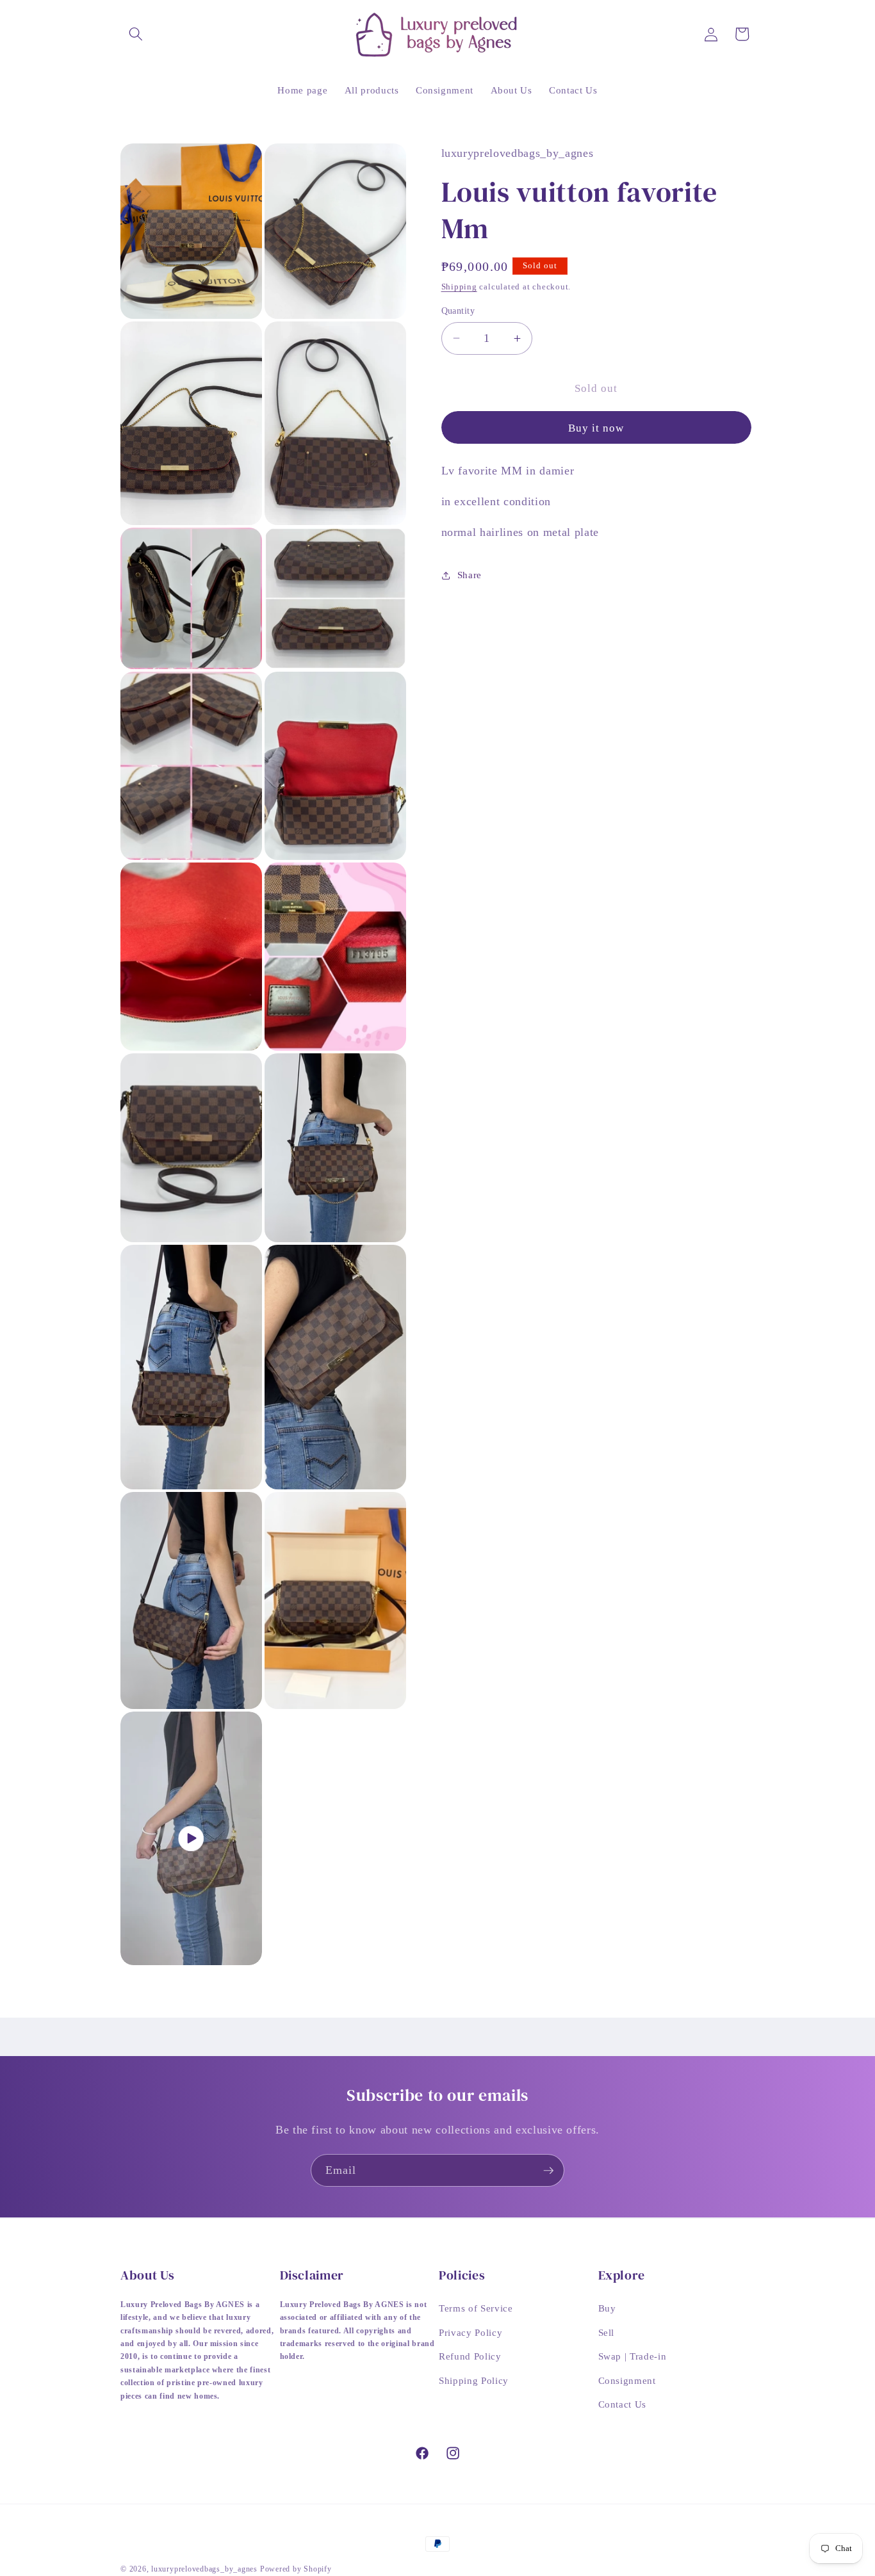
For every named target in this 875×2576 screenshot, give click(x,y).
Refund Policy (470, 2356)
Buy (607, 2307)
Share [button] (470, 575)
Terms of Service (476, 2307)
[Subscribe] (548, 2171)
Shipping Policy (474, 2380)
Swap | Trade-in (633, 2356)
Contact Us (623, 2404)
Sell (607, 2332)
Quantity (458, 311)
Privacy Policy (470, 2332)
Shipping (459, 287)
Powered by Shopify (296, 2569)
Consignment (627, 2380)
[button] (136, 34)
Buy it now (596, 428)
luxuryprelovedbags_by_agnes (206, 2569)
